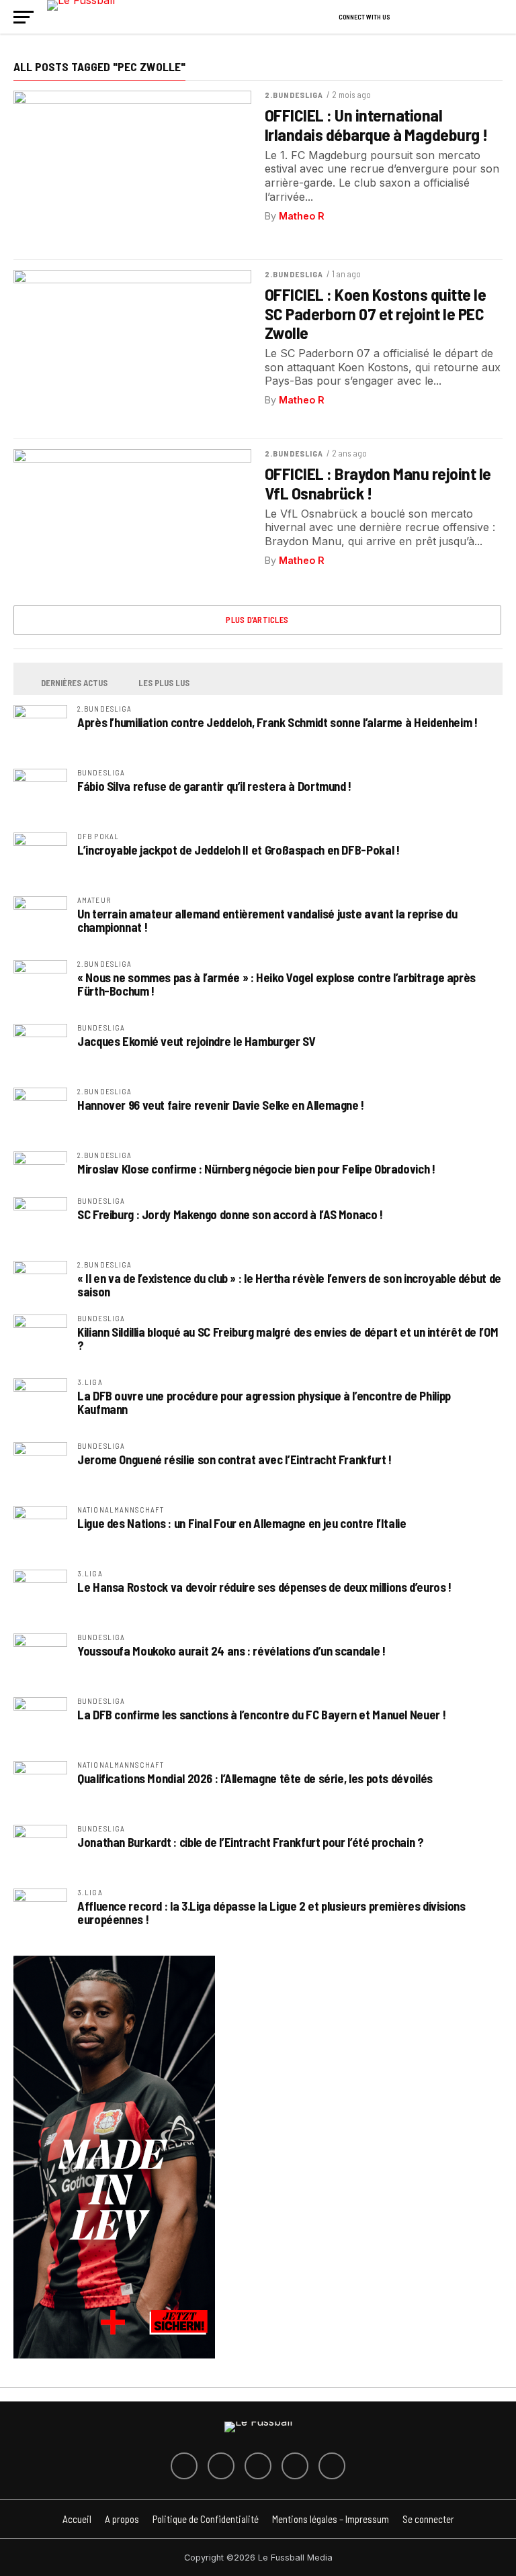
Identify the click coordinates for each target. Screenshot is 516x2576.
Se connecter (428, 2519)
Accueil (77, 2519)
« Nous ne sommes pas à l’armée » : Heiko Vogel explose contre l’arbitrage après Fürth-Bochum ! (276, 984)
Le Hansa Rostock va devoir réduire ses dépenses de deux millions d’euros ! (264, 1587)
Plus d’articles (257, 620)
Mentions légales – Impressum (331, 2519)
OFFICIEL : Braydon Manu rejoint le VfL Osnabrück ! (378, 483)
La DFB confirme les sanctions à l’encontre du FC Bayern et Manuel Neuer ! (261, 1715)
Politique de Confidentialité (206, 2519)
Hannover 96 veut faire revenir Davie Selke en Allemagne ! (221, 1105)
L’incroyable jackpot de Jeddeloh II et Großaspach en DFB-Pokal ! (238, 850)
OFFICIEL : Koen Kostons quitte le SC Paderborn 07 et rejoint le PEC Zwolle (375, 313)
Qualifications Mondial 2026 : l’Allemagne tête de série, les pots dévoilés (255, 1778)
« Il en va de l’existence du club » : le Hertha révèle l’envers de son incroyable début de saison (289, 1285)
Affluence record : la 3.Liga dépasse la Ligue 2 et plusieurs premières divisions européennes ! (271, 1913)
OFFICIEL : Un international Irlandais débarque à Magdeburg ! (376, 124)
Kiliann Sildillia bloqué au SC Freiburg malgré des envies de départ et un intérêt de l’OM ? (288, 1339)
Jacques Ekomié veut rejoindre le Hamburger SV (196, 1041)
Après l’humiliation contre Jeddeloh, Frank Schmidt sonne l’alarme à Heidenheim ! (277, 722)
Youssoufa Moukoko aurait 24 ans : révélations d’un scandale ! (231, 1651)
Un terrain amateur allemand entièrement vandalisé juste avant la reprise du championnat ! (267, 920)
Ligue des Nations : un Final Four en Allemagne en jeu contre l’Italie (242, 1523)
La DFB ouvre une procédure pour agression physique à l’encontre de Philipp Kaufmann (264, 1402)
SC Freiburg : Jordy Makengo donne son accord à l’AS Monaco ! (230, 1214)
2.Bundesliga (294, 95)
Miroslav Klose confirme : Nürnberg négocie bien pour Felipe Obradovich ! (256, 1169)
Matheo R (302, 216)
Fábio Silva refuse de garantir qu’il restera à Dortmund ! (214, 786)
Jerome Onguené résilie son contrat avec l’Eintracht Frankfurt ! (234, 1460)
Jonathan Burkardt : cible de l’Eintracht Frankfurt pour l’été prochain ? (251, 1842)
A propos (122, 2519)
